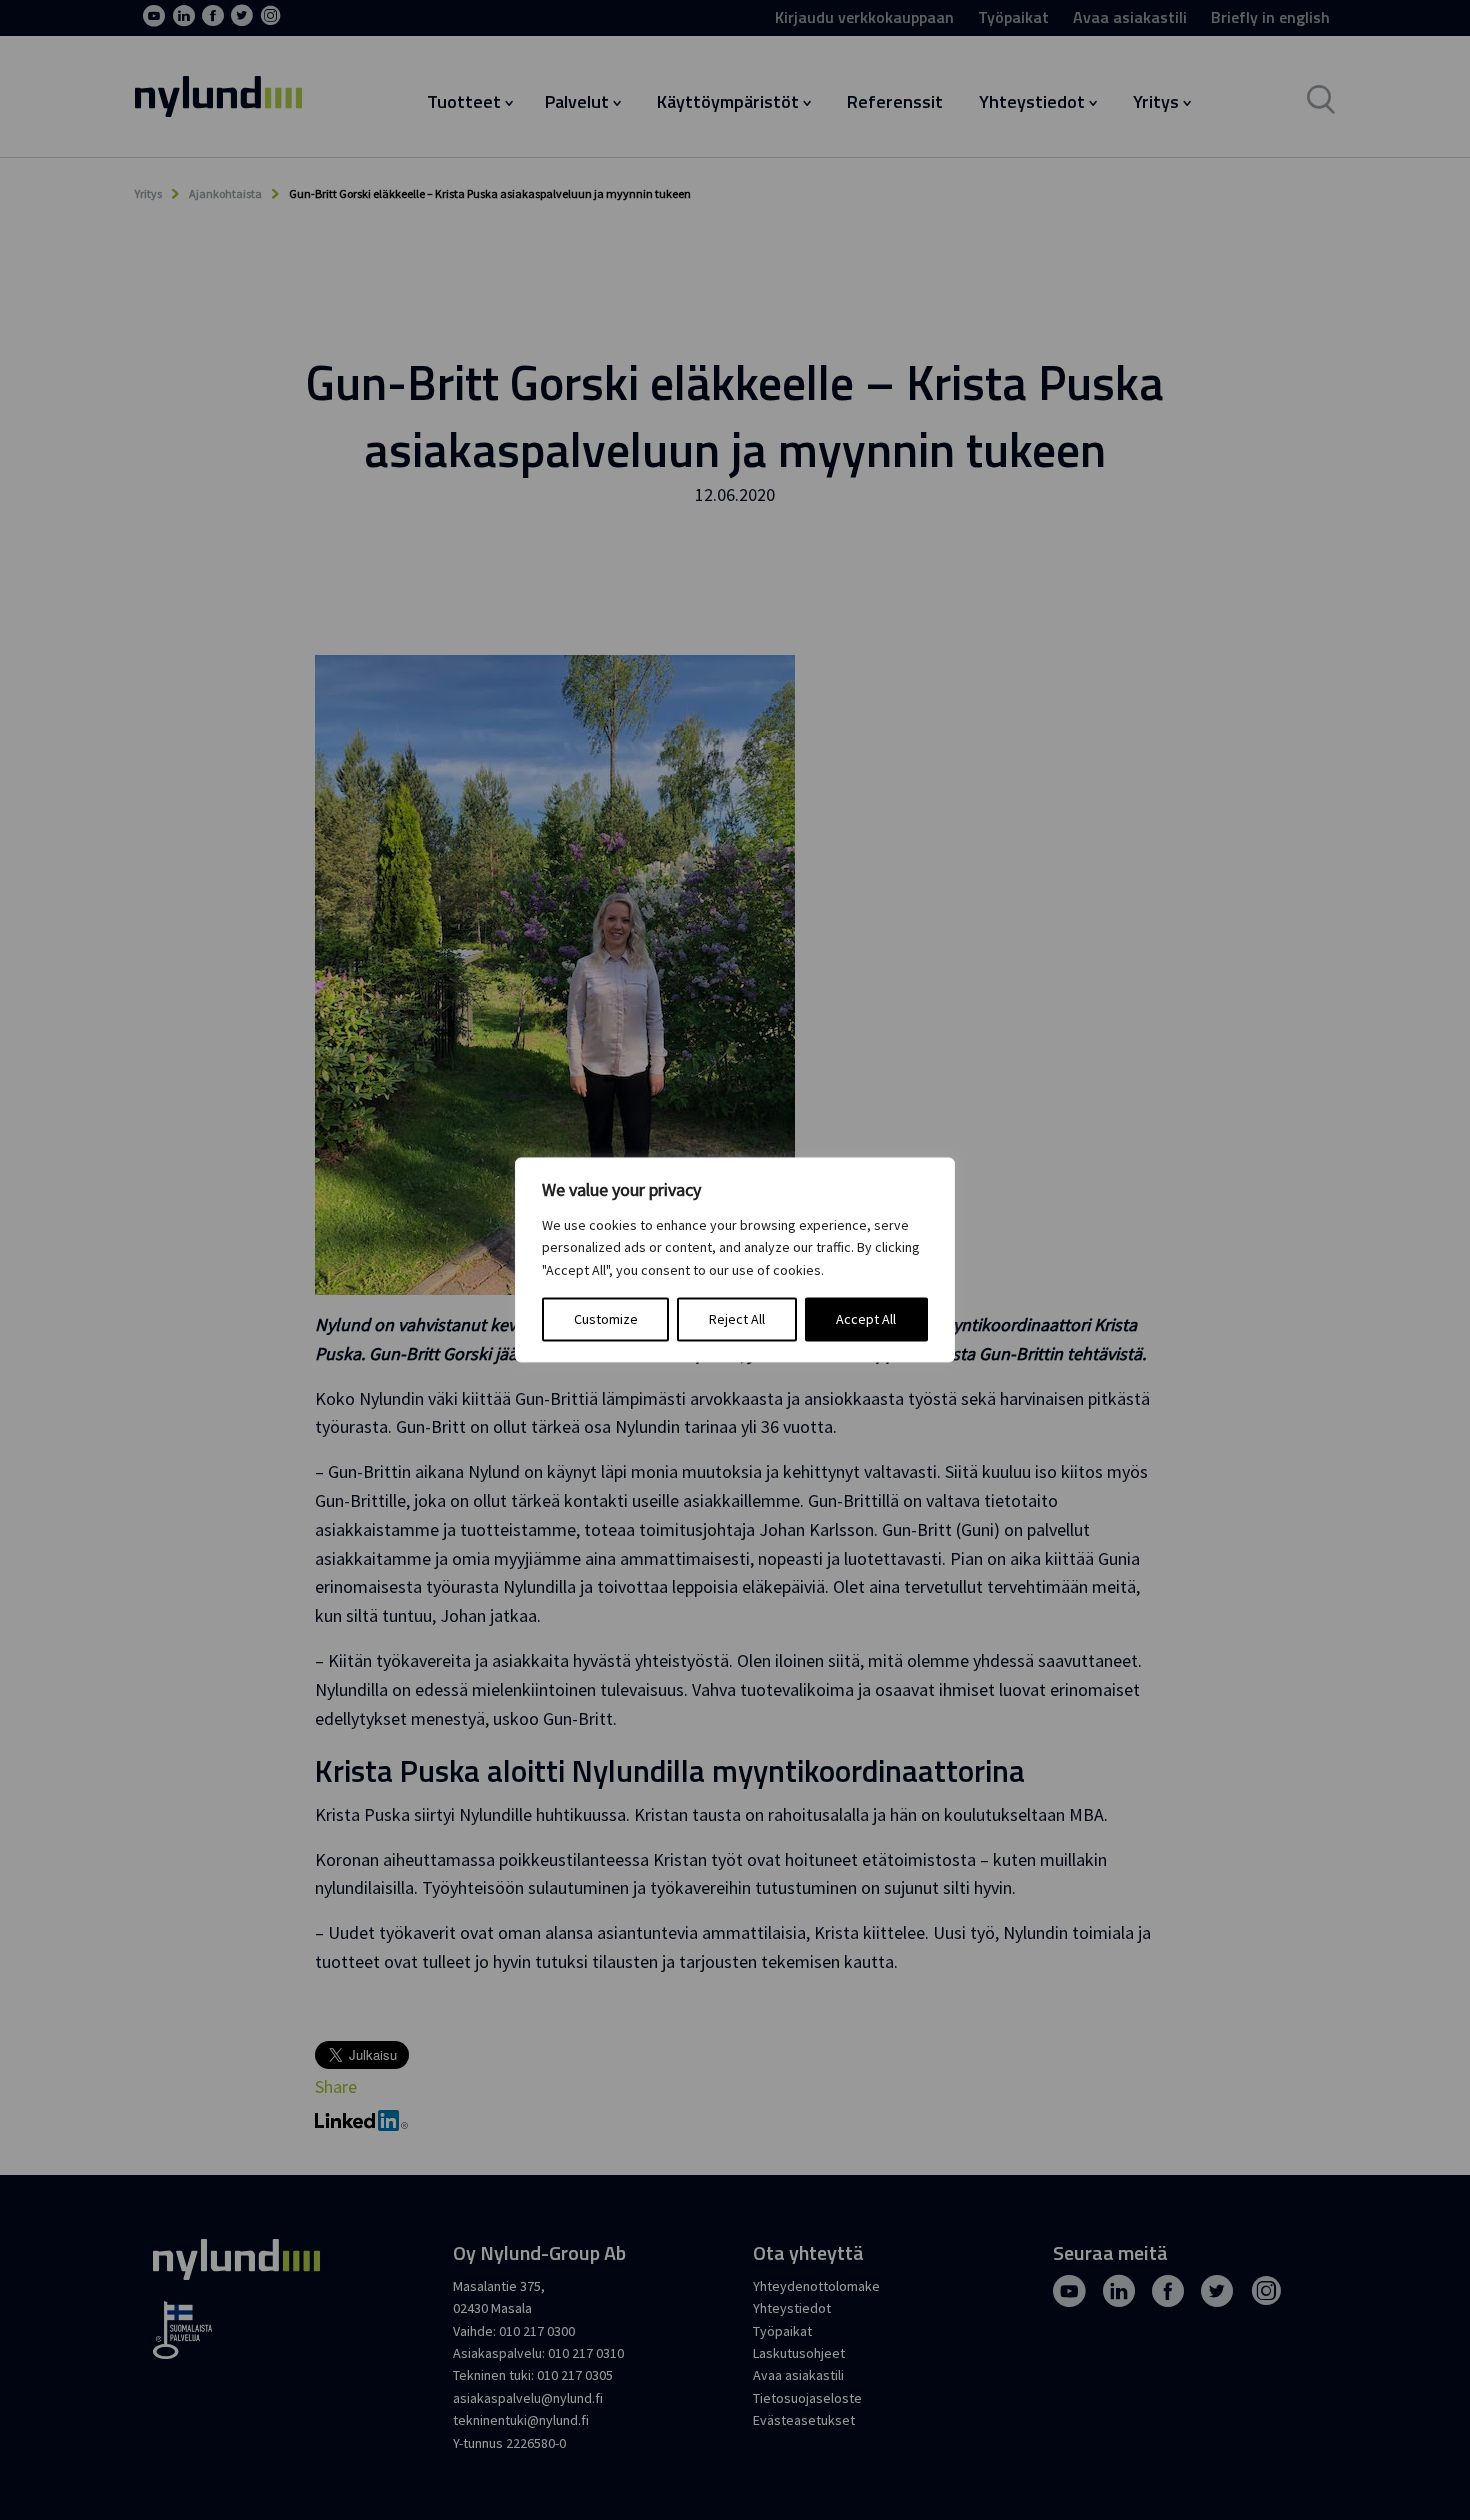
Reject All (737, 1320)
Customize (606, 1320)
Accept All (866, 1320)
